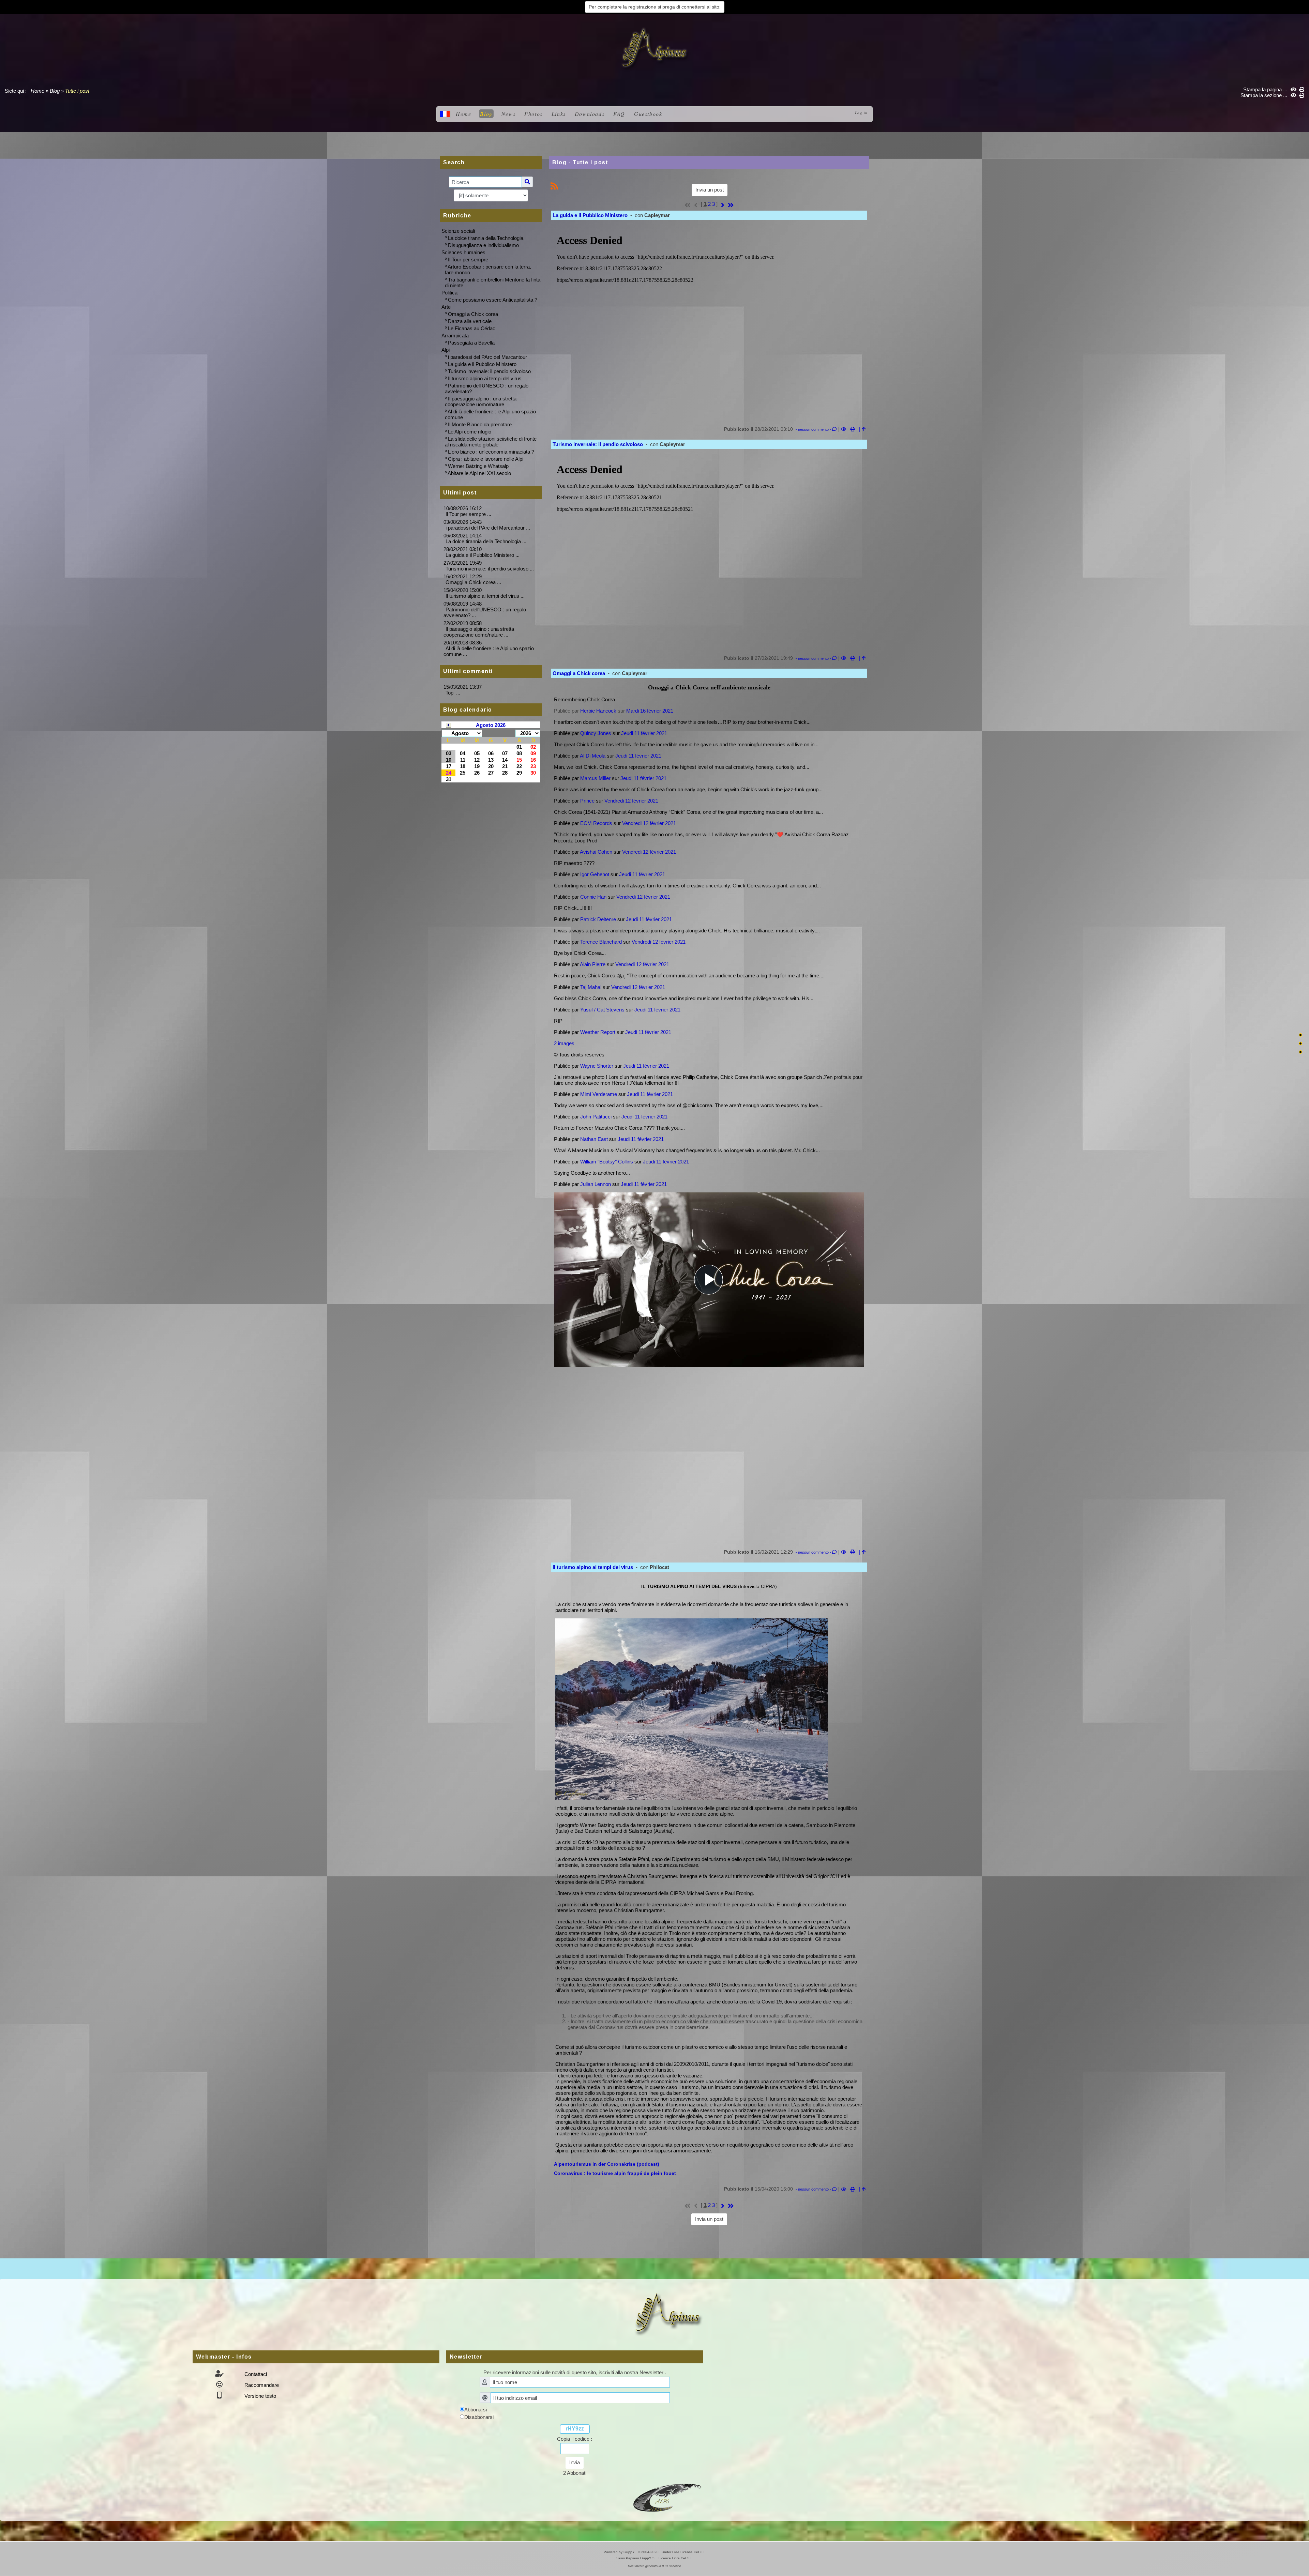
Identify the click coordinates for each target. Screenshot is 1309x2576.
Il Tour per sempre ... (468, 514)
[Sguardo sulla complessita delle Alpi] (654, 48)
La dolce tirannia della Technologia (486, 238)
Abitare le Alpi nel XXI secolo (479, 473)
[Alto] (1300, 1035)
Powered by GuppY (620, 2552)
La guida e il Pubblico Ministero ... (483, 555)
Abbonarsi (476, 2410)
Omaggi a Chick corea (473, 314)
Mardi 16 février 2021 (650, 711)
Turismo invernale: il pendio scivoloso (489, 371)
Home (37, 91)
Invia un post (710, 190)
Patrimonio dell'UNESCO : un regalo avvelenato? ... (485, 612)
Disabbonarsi (479, 2417)
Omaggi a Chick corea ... (473, 582)
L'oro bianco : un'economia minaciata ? (491, 452)
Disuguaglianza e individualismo (483, 245)
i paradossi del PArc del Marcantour (487, 357)
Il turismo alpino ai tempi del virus (485, 378)
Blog (55, 91)
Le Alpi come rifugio (470, 432)
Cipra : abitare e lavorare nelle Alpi (486, 459)
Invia (575, 2462)
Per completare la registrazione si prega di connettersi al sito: (655, 7)
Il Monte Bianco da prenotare (480, 424)
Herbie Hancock (598, 711)
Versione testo (260, 2396)
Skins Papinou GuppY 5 (636, 2558)
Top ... (453, 693)
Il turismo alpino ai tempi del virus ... (485, 596)
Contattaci (255, 2374)
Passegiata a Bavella (471, 343)
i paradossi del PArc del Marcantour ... (488, 528)
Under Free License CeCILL (684, 2552)
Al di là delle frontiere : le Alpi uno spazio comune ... (489, 651)
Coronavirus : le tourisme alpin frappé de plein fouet (615, 2173)
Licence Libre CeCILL (675, 2558)
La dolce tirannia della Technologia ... (486, 541)
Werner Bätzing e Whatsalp (478, 466)
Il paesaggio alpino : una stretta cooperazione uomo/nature (481, 401)
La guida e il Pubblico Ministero (482, 364)
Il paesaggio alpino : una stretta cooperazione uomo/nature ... (479, 632)
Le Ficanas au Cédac (472, 328)
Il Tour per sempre (468, 260)
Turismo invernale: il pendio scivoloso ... (490, 569)
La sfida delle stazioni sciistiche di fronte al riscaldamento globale (491, 442)
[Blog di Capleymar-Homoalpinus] (667, 2497)
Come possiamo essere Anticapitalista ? (493, 300)
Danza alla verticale (470, 321)
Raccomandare (261, 2385)
